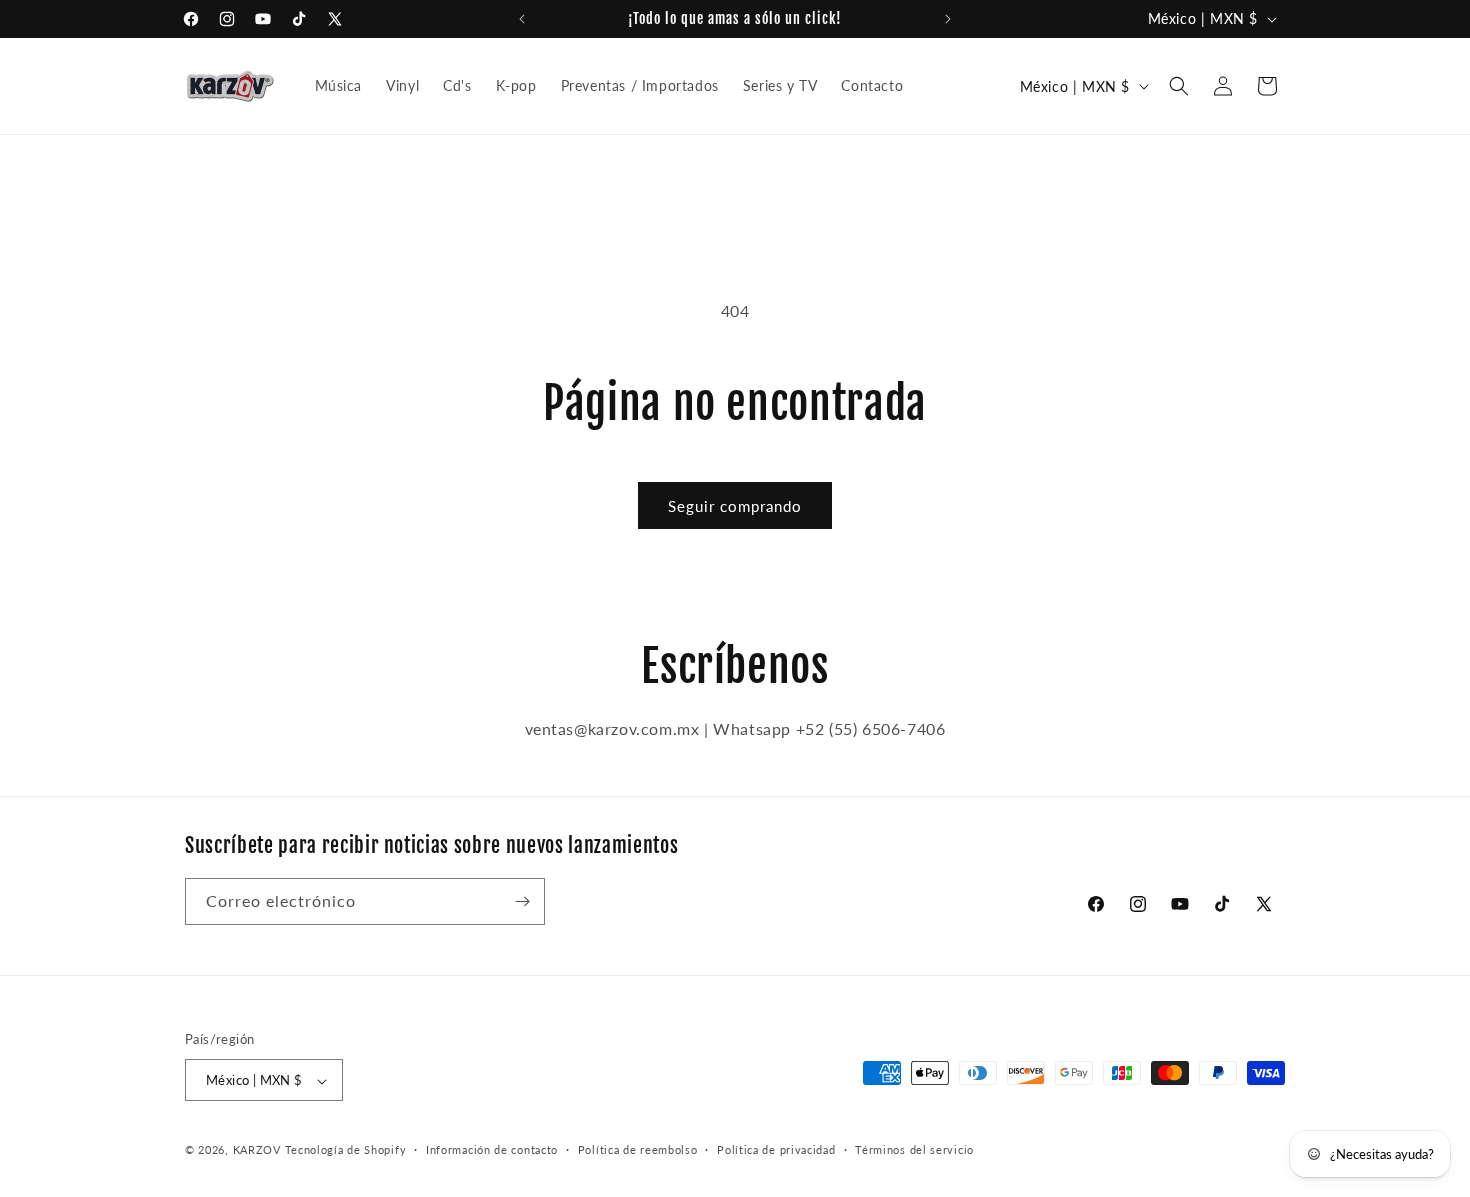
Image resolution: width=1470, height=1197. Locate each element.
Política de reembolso (638, 1149)
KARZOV (257, 1150)
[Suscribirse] (522, 901)
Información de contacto (492, 1149)
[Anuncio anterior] (522, 19)
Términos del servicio (914, 1149)
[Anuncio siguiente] (948, 19)
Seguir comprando (735, 506)
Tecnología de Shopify (346, 1150)
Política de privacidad (776, 1149)
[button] (1179, 86)
